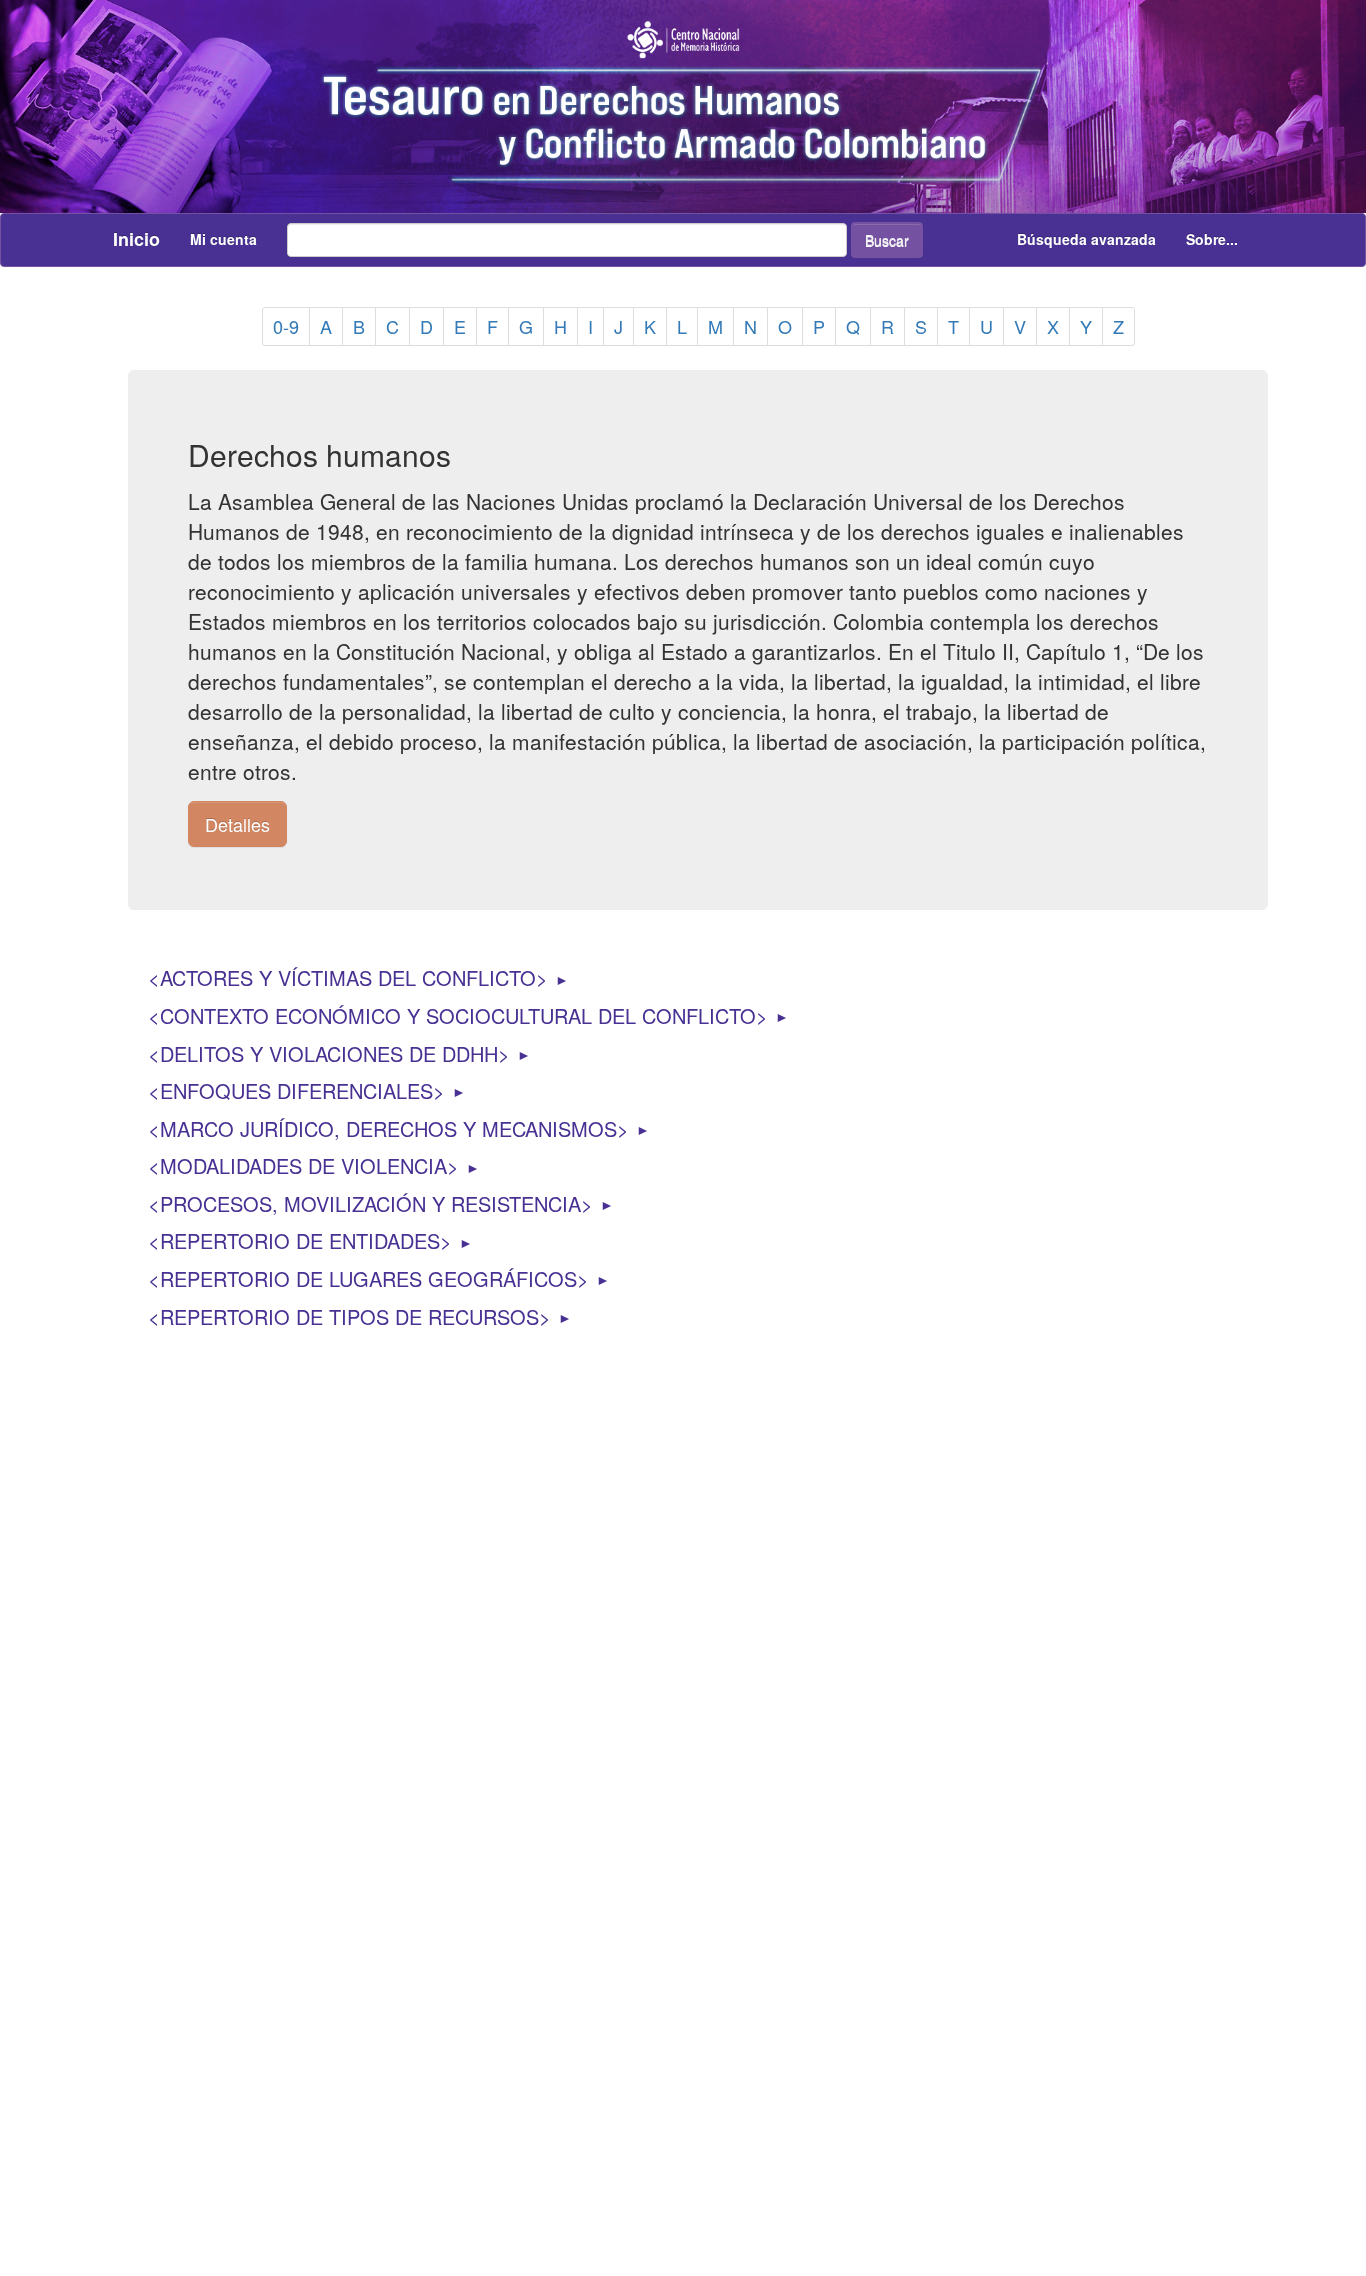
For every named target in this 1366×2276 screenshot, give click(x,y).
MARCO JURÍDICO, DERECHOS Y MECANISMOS (388, 1128)
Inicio (136, 239)
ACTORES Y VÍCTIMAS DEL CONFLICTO (348, 977)
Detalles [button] (237, 824)
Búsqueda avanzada (1086, 239)
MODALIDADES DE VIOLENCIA (303, 1165)
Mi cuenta (223, 239)
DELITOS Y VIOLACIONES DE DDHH (329, 1053)
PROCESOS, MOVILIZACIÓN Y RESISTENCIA (370, 1203)
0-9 (286, 326)
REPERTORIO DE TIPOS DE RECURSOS (349, 1316)
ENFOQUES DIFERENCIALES (296, 1090)
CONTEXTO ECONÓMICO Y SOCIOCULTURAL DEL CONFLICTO (458, 1015)
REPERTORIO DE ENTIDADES (300, 1240)
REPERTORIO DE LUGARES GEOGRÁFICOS (368, 1278)
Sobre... (1212, 239)
